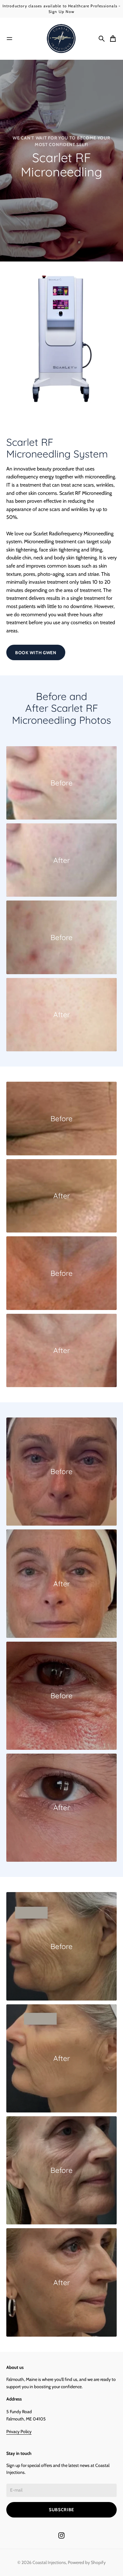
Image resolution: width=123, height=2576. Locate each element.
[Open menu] (9, 39)
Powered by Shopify (87, 2562)
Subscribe (61, 2510)
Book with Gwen (36, 653)
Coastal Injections (49, 2562)
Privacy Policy (19, 2432)
